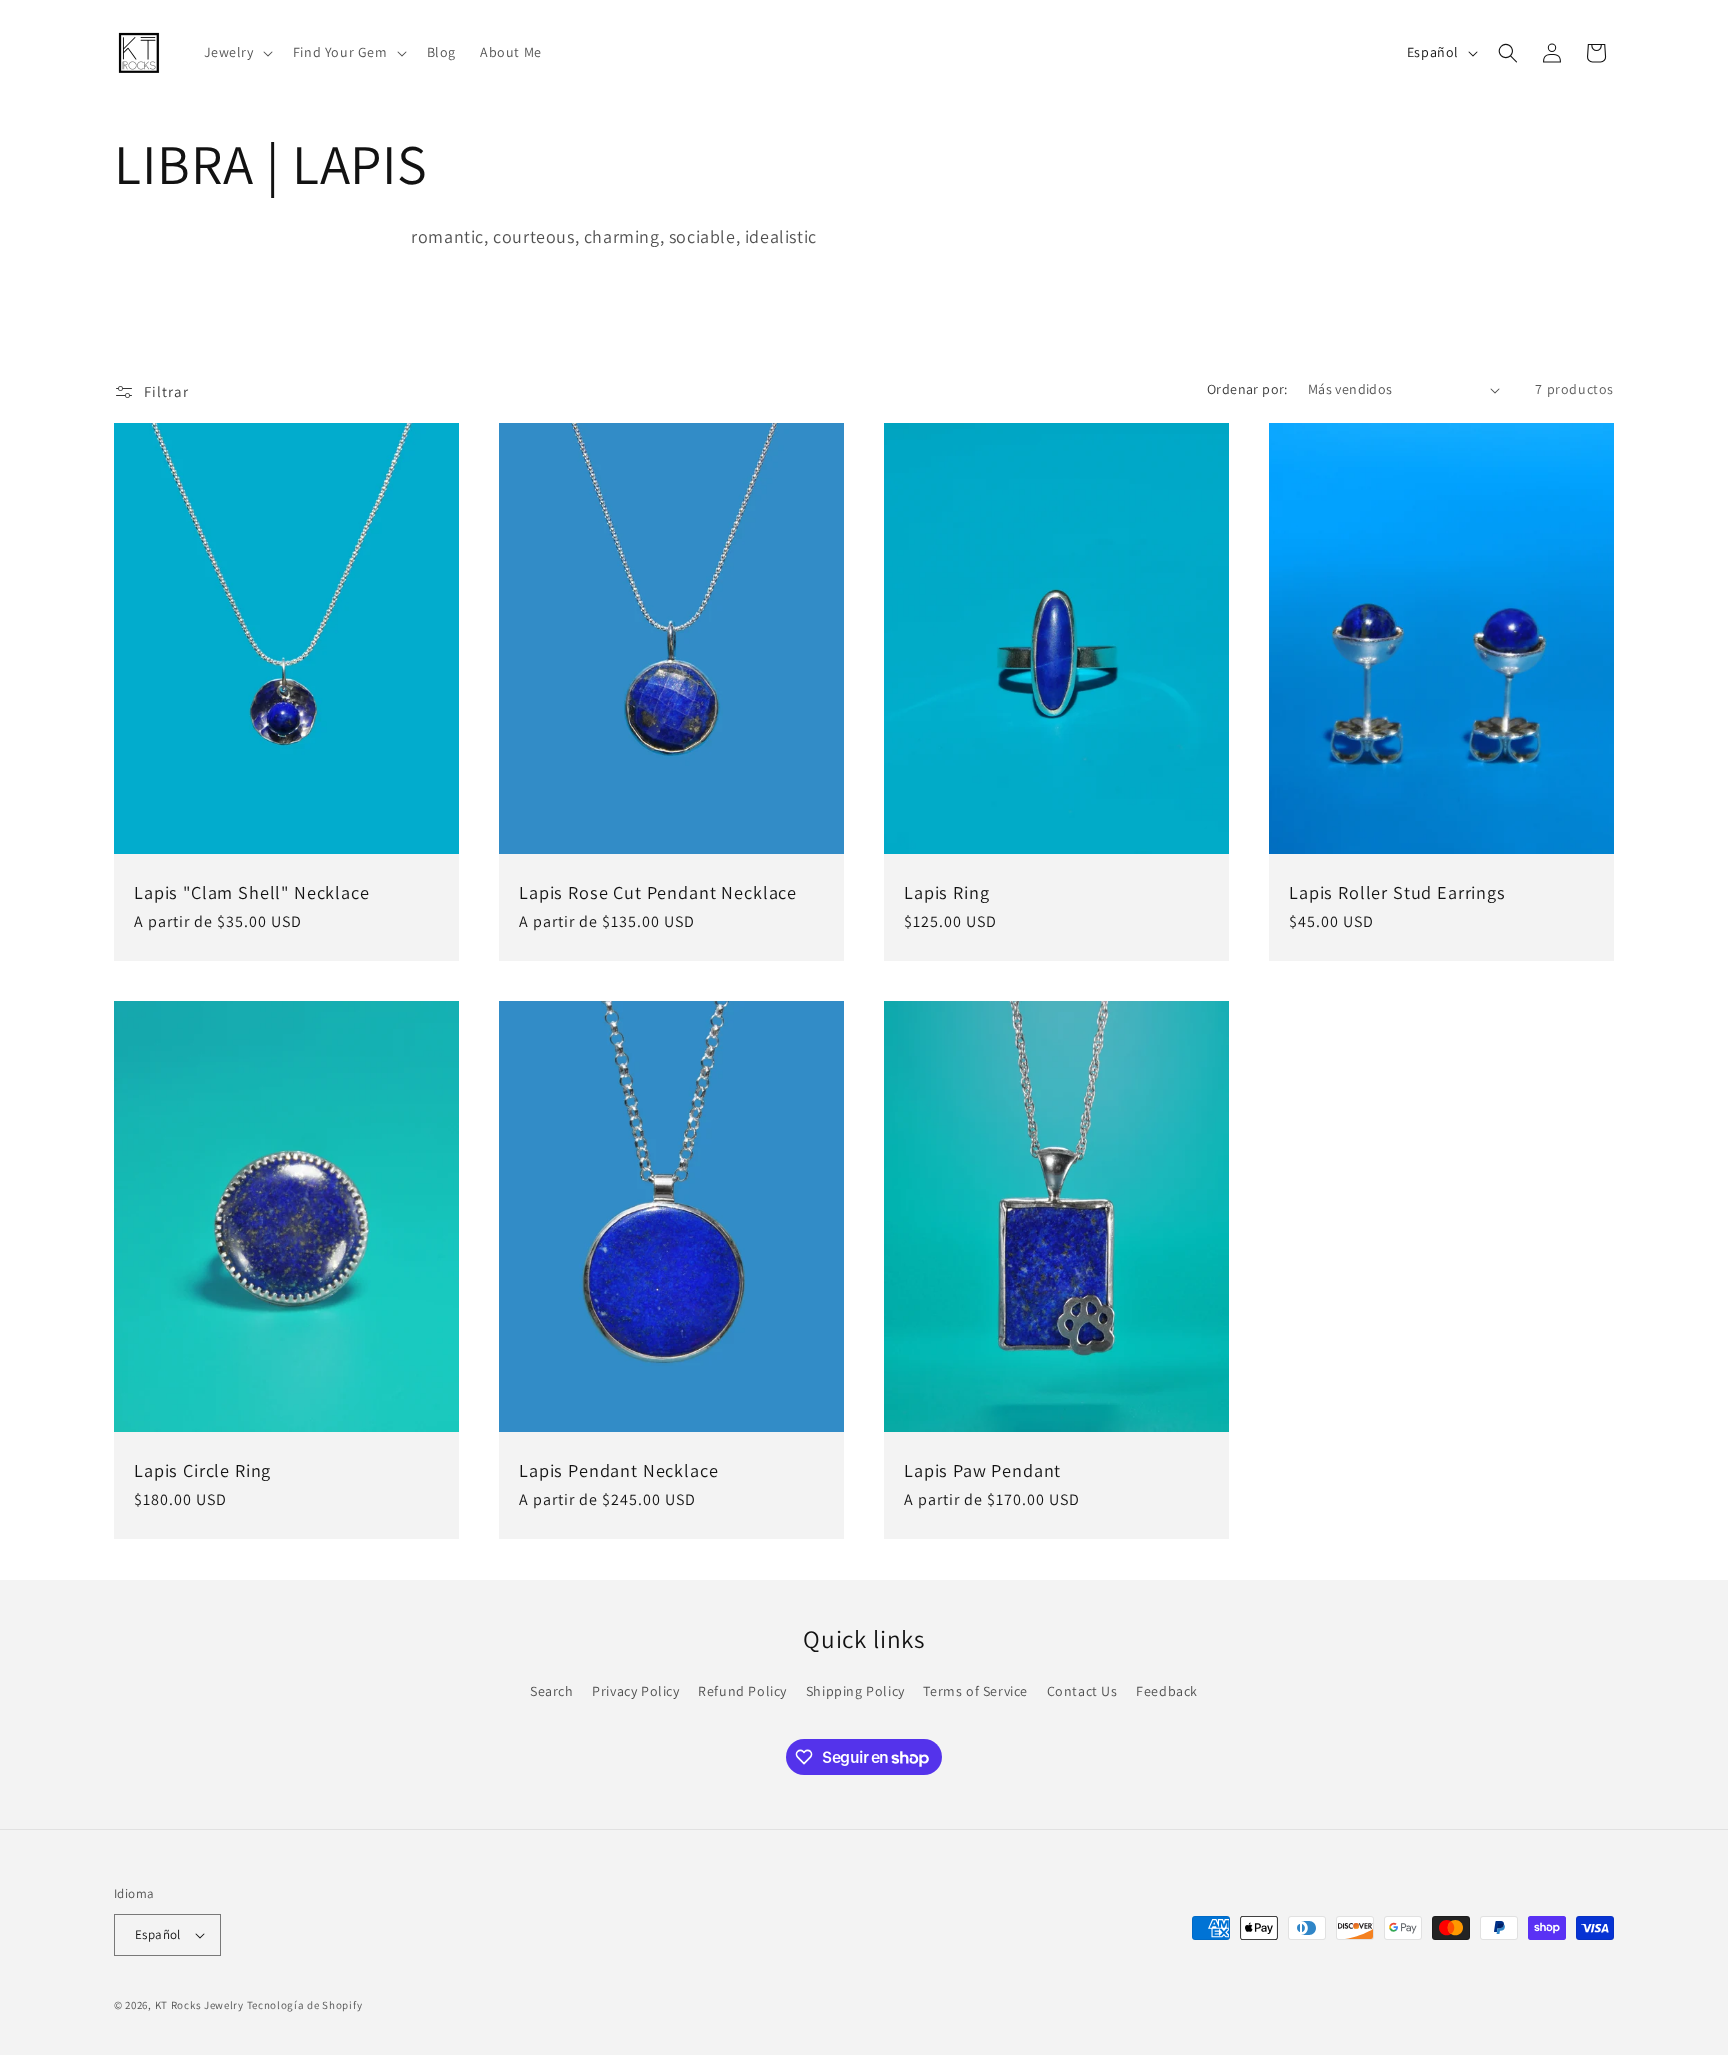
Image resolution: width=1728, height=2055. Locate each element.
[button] (236, 52)
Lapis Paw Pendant (982, 1471)
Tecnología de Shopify (305, 2005)
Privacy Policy (635, 1691)
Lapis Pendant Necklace (618, 1471)
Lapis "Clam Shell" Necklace (252, 892)
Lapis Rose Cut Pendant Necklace (658, 892)
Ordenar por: (1247, 389)
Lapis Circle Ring (202, 1471)
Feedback (1167, 1691)
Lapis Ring (946, 892)
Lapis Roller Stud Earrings (1397, 892)
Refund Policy (742, 1691)
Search (552, 1691)
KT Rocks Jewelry (199, 2005)
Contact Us (1082, 1691)
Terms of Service (975, 1691)
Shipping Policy (855, 1691)
